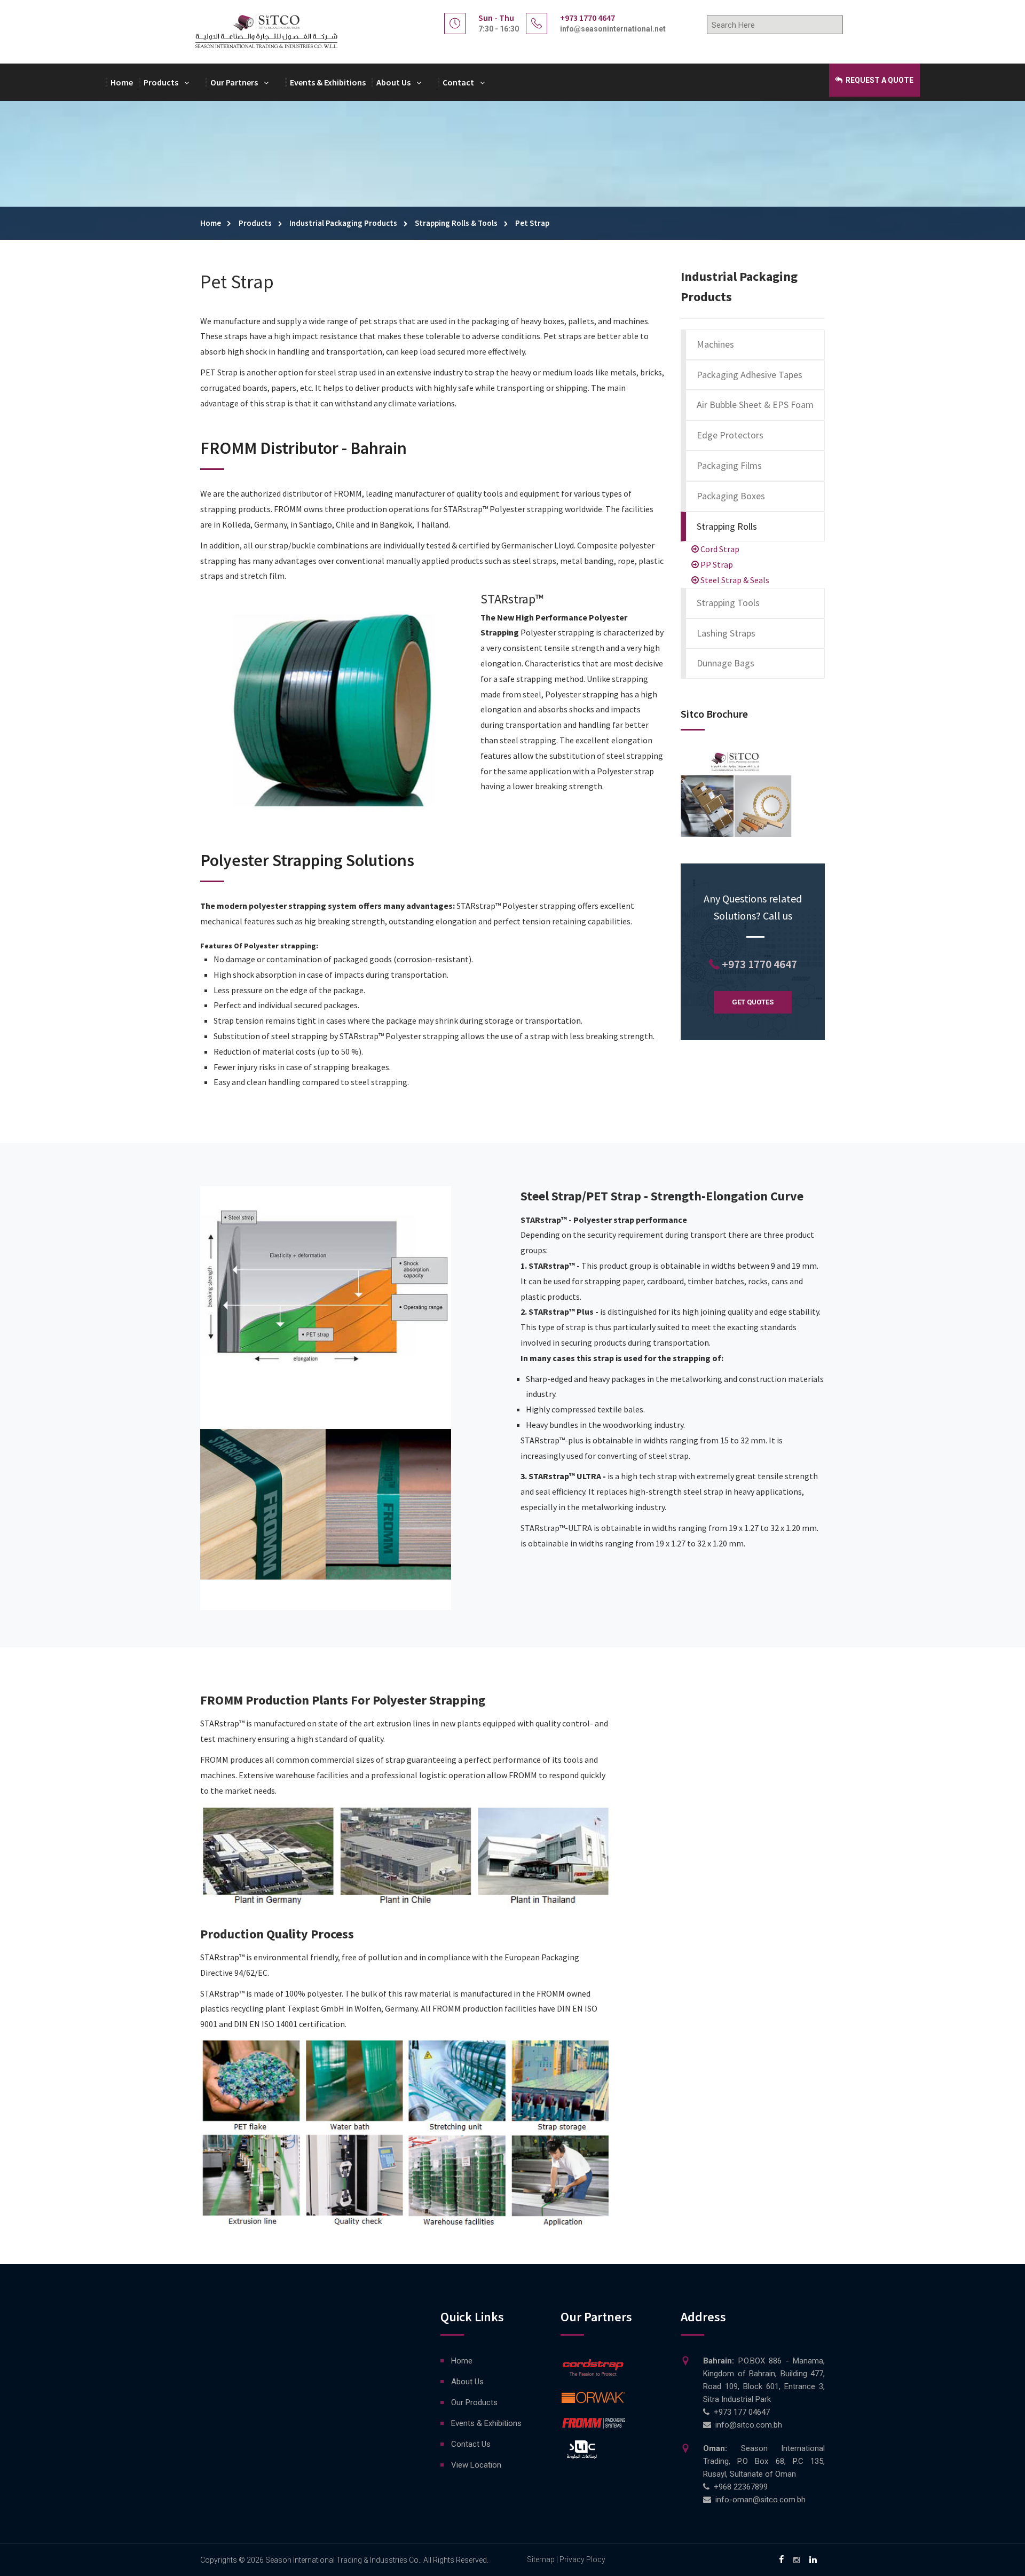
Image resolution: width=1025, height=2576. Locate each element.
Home (122, 82)
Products (161, 82)
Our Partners (234, 82)
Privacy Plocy (582, 2559)
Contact (458, 82)
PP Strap (716, 564)
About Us (393, 82)
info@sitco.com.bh (749, 2425)
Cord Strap (719, 549)
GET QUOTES (753, 1002)
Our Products (474, 2402)
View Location (476, 2465)
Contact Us (471, 2444)
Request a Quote (879, 80)
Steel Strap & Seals (734, 580)
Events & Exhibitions (328, 82)
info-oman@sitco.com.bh (760, 2500)
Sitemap (541, 2559)
